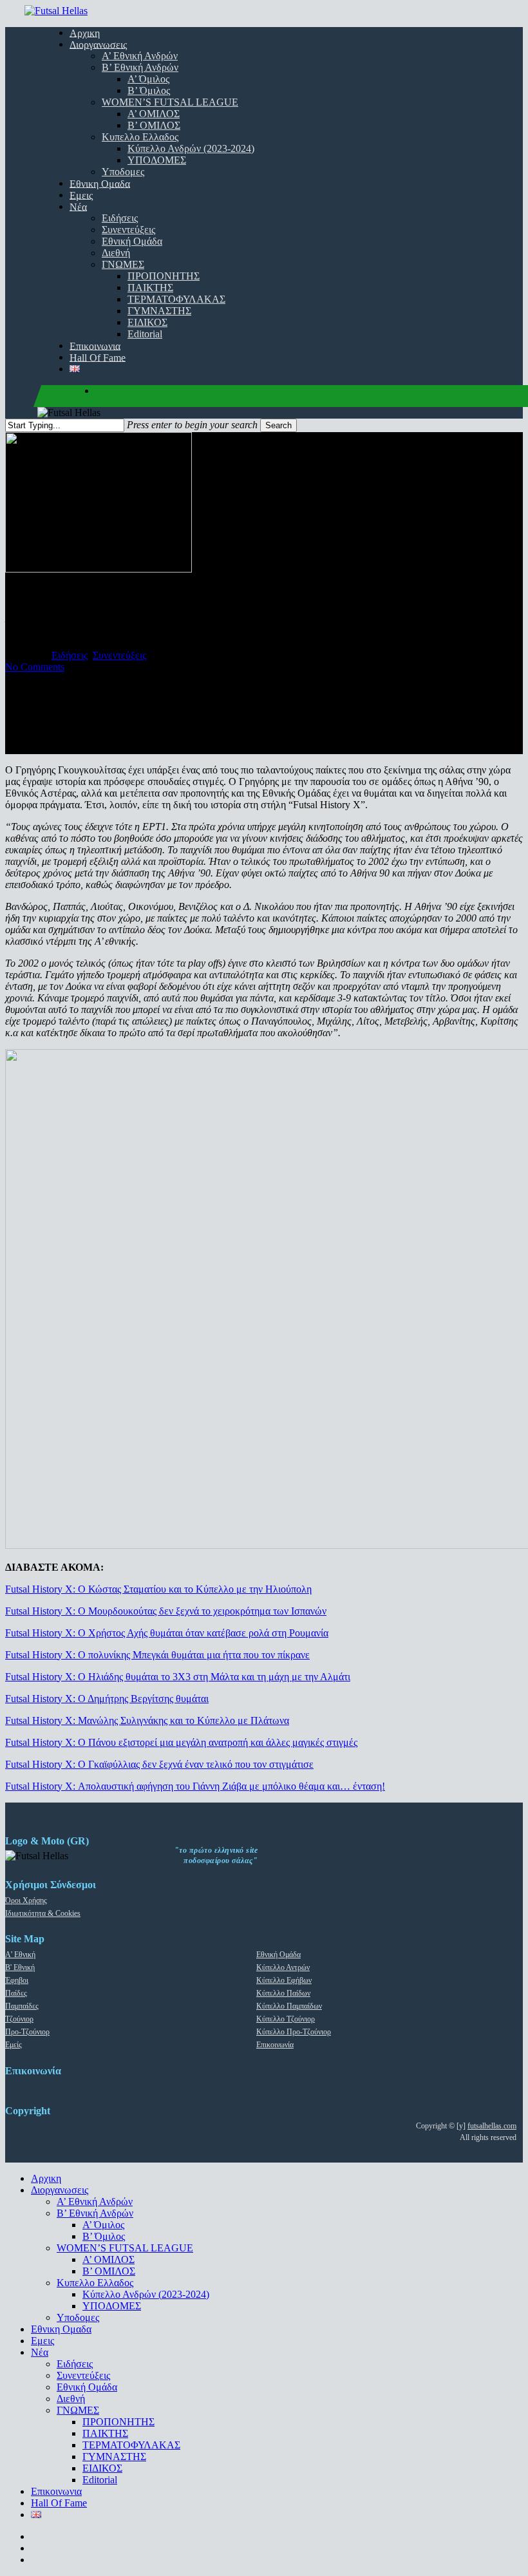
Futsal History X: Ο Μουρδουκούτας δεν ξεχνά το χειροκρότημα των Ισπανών (166, 1611)
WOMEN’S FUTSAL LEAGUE (125, 2248)
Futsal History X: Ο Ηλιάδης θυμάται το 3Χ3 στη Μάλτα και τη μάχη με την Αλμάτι (178, 1677)
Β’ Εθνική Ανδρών (95, 2213)
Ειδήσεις (70, 655)
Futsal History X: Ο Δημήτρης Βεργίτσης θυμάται (107, 1699)
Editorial (100, 2480)
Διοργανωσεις (60, 2190)
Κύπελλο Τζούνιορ (286, 2019)
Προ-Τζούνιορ (27, 2032)
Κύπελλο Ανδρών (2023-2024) (146, 2294)
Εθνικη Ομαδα (61, 2329)
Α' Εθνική (20, 1955)
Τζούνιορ (19, 2019)
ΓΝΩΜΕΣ (78, 2410)
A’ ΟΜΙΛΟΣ (108, 2259)
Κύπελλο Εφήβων (284, 1980)
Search (278, 425)
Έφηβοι (17, 1980)
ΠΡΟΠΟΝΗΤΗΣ (118, 2422)
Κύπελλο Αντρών (283, 1967)
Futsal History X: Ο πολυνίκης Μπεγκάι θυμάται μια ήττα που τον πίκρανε (157, 1655)
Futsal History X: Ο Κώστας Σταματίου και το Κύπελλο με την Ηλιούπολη (158, 1589)
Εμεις (42, 2341)
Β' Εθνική (20, 1967)
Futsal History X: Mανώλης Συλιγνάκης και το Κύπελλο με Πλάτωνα (147, 1720)
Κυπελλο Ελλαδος (95, 2283)
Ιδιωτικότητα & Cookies (43, 1913)
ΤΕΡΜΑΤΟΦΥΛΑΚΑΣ (131, 2445)
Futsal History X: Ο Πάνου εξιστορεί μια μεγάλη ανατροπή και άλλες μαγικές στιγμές (181, 1742)
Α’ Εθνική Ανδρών (95, 2202)
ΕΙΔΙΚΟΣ (102, 2468)
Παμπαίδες (22, 2006)
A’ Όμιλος (103, 2225)
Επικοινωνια (56, 2491)
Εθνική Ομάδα (278, 1955)
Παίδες (16, 1993)
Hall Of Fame (59, 2503)
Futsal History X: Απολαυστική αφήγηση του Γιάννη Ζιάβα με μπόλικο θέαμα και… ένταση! (195, 1786)
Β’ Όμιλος (104, 2236)
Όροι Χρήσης (26, 1900)
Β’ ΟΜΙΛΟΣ (109, 2271)
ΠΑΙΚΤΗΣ (105, 2433)
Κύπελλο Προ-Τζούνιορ (294, 2032)
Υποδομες (78, 2317)
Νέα (40, 2352)
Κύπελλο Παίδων (283, 1993)
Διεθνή (71, 2399)
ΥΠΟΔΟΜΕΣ (112, 2306)
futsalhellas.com (492, 2126)
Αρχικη (46, 2178)
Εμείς (14, 2045)
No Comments (35, 667)
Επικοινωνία (275, 2045)
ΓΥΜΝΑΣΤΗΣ (114, 2457)
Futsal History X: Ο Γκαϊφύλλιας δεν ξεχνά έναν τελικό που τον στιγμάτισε (159, 1764)
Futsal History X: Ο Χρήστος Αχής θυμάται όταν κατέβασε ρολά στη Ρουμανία (167, 1633)
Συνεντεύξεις (119, 655)
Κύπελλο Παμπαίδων (289, 2006)
